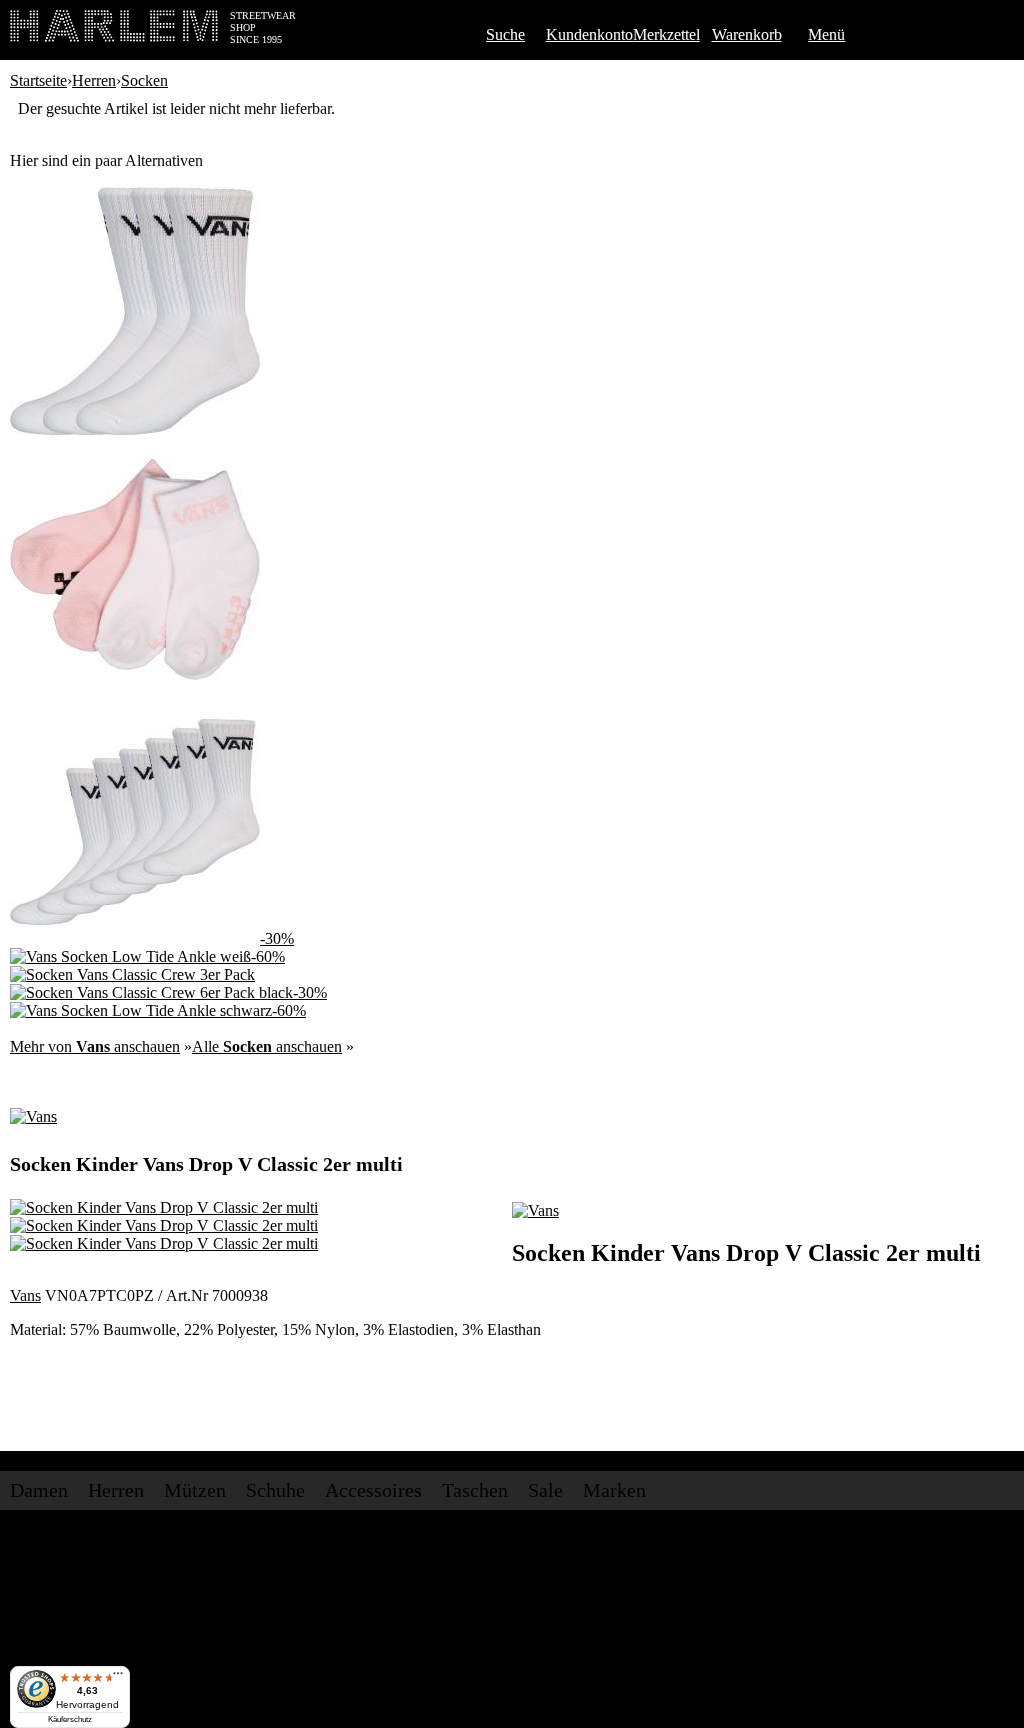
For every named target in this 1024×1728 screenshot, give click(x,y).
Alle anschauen (267, 1046)
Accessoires (373, 1490)
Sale (545, 1490)
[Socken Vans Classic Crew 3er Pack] (135, 430)
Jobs (82, 1538)
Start (24, 1606)
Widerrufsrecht (189, 1606)
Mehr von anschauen (95, 1046)
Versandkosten (240, 1538)
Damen (39, 1490)
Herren (94, 80)
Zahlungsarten (331, 1538)
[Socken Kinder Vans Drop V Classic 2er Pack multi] (135, 684)
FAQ (330, 1606)
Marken (614, 1490)
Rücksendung (419, 1538)
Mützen (195, 1490)
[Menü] (118, 1678)
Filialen (119, 1538)
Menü (826, 34)
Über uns (39, 1538)
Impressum (73, 1606)
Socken (144, 80)
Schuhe (275, 1490)
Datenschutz (275, 1606)
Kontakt (168, 1538)
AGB (125, 1606)
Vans (25, 1295)
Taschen (475, 1490)
